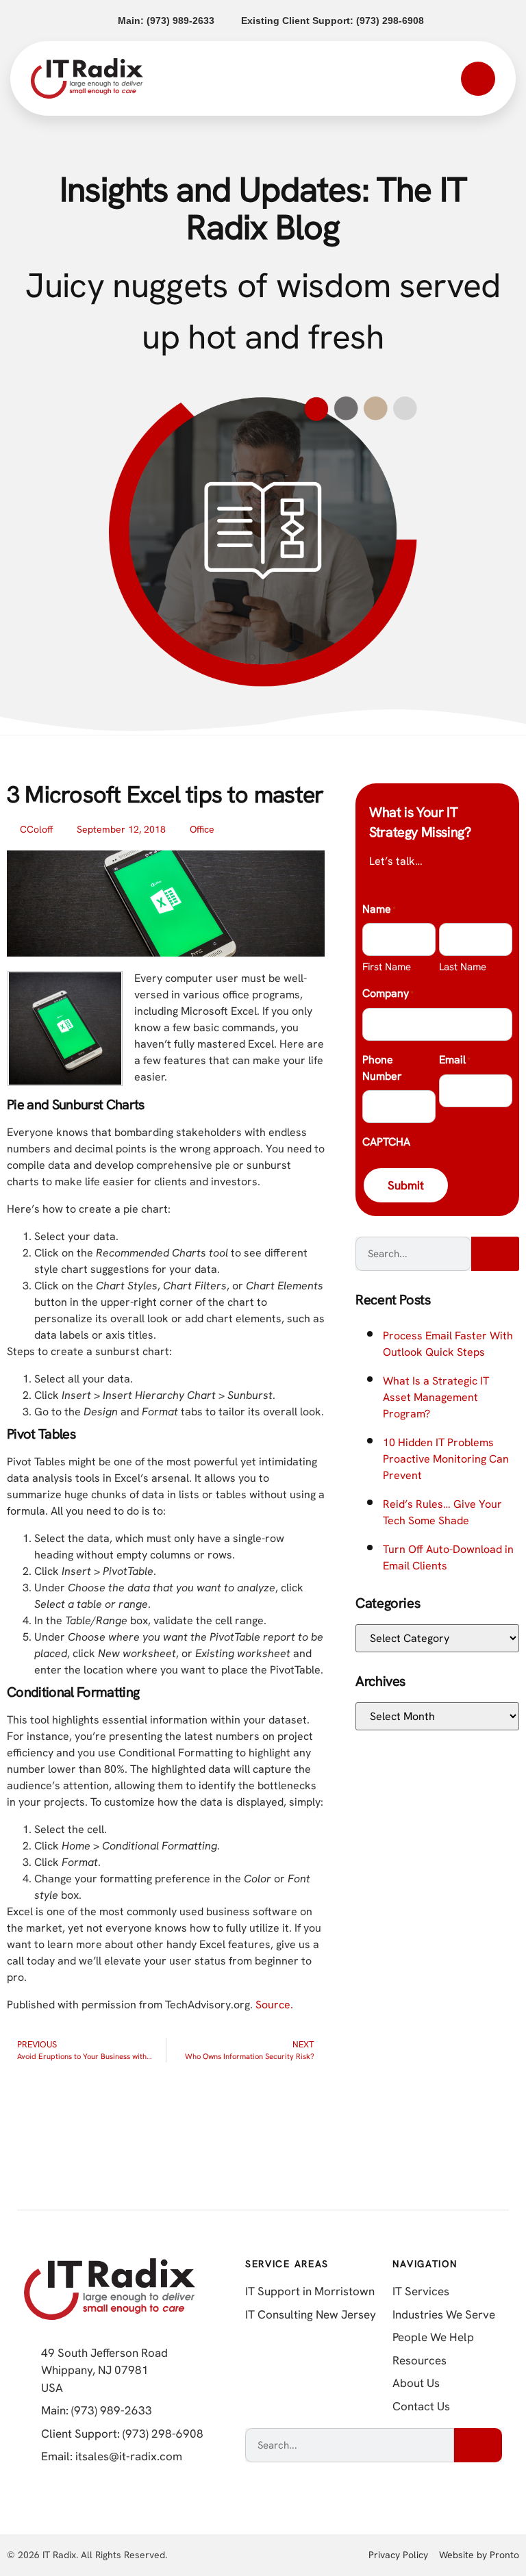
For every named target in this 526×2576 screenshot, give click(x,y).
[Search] (495, 1254)
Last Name (463, 967)
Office (202, 829)
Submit (406, 1185)
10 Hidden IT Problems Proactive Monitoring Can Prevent (446, 1459)
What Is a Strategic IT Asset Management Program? (436, 1397)
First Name (387, 967)
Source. (274, 2005)
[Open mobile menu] (478, 79)
